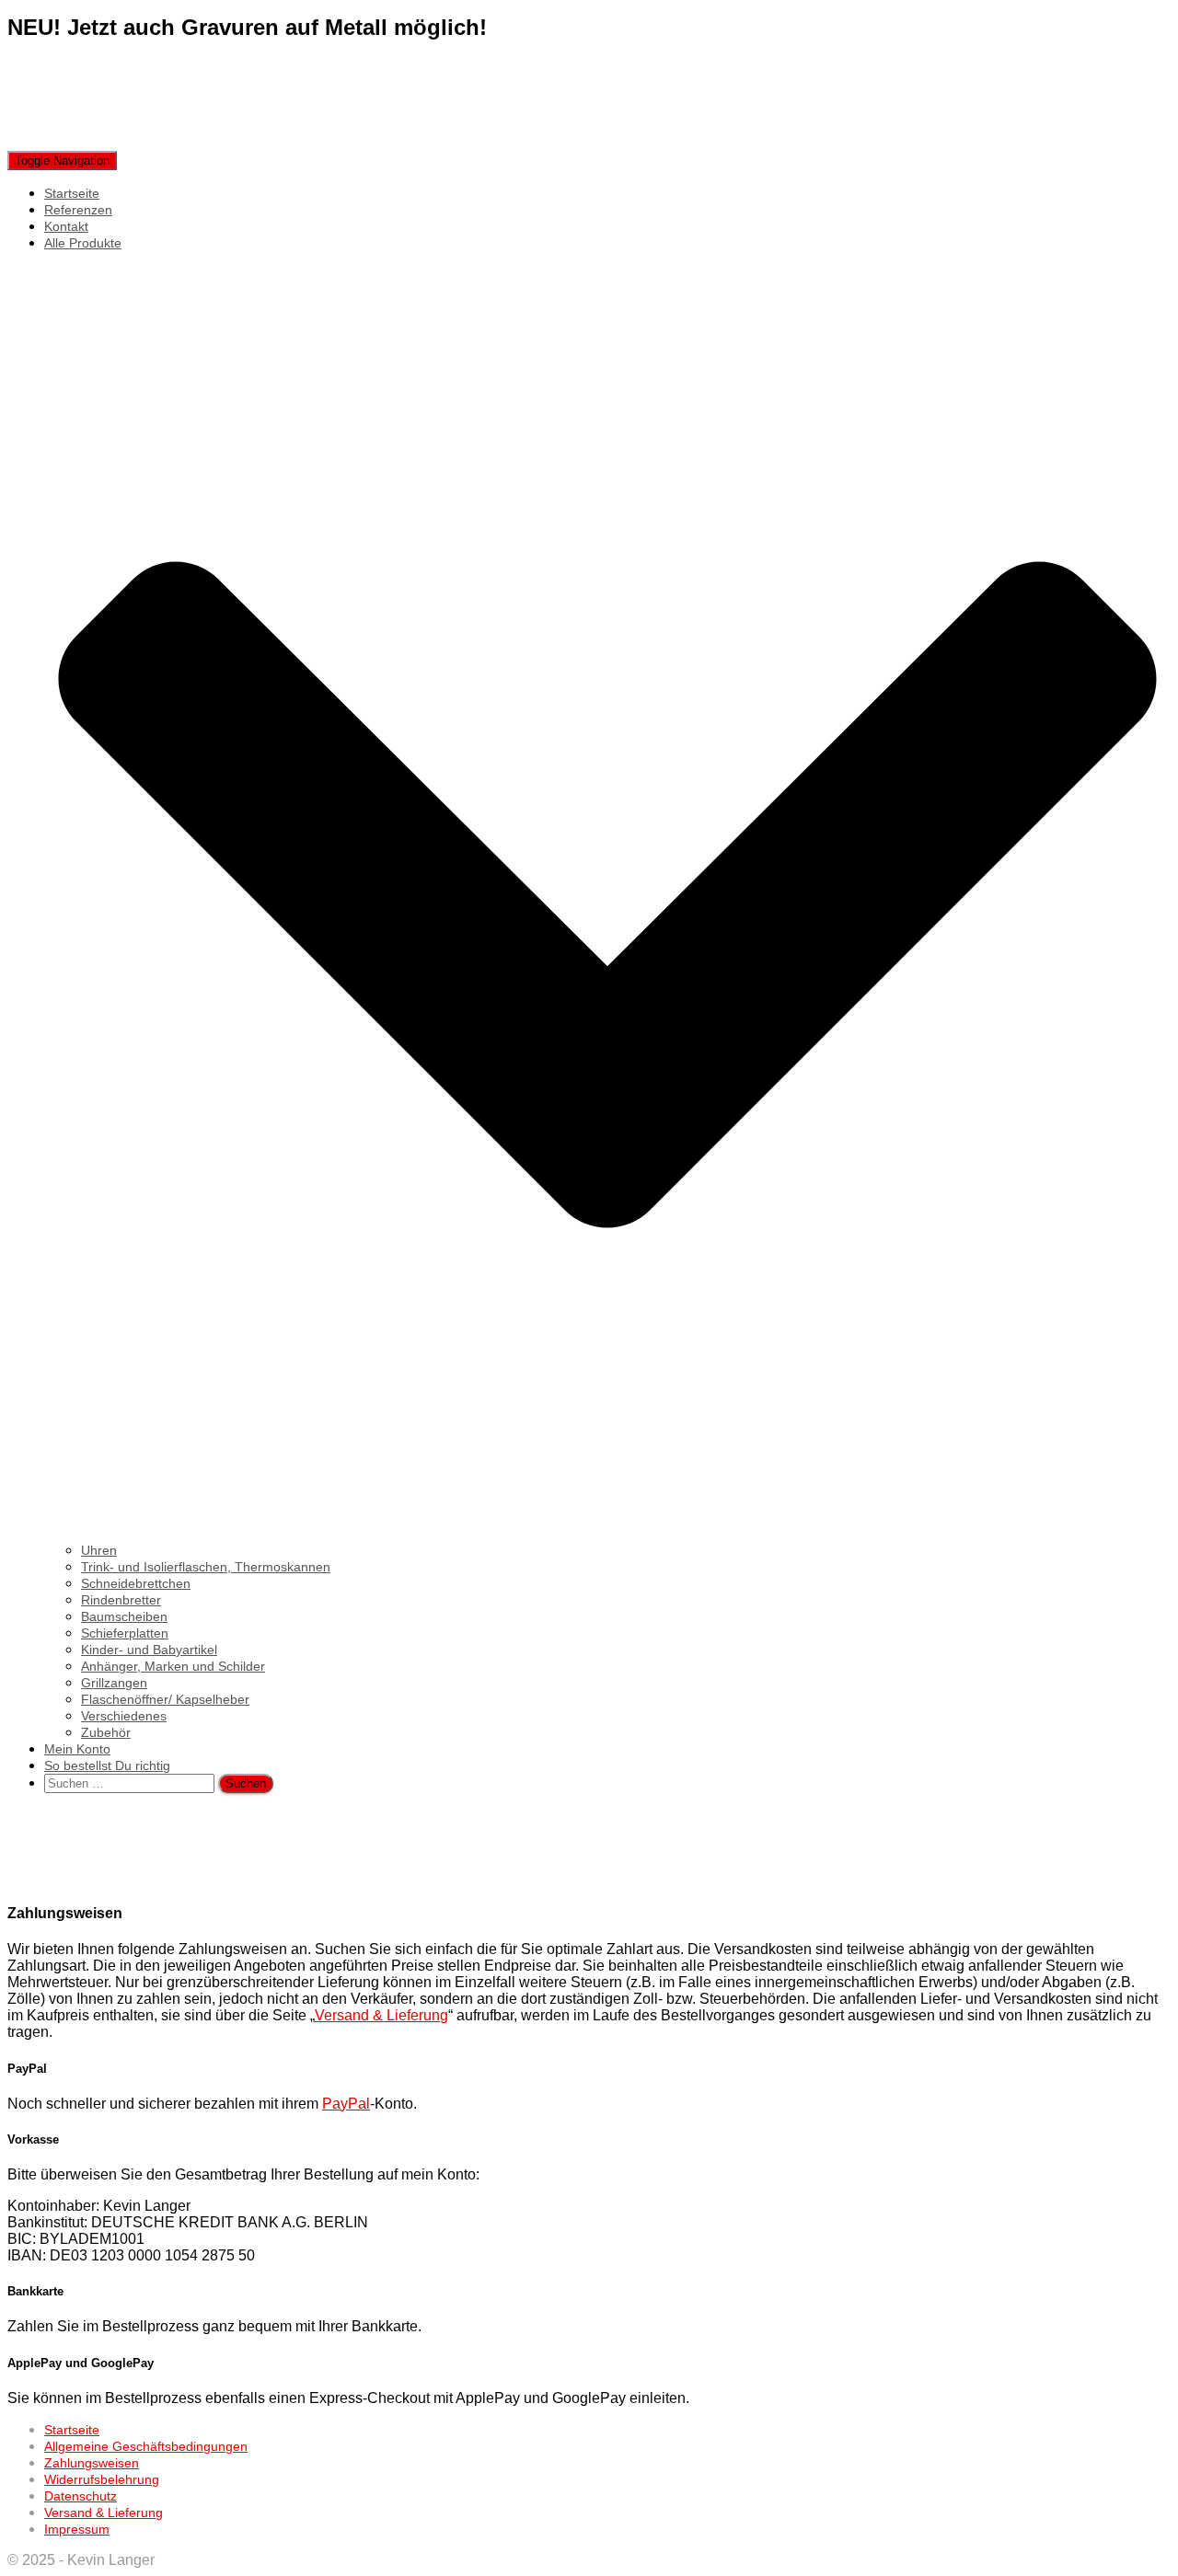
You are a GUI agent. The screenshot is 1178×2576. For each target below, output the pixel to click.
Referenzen (78, 210)
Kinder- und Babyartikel (149, 1650)
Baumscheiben (124, 1616)
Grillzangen (114, 1683)
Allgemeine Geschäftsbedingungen (146, 2446)
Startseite (72, 193)
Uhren (99, 1550)
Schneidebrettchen (136, 1583)
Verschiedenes (124, 1716)
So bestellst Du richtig (107, 1765)
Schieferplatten (125, 1633)
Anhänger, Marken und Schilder (173, 1666)
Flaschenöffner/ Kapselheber (165, 1699)
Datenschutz (81, 2496)
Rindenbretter (121, 1600)
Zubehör (106, 1732)
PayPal (346, 2104)
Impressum (77, 2529)
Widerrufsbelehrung (102, 2479)
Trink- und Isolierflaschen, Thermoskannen (206, 1567)
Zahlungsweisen (92, 2463)
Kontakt (66, 226)
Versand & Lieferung (381, 2015)
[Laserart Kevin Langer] (156, 142)
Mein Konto (77, 1749)
